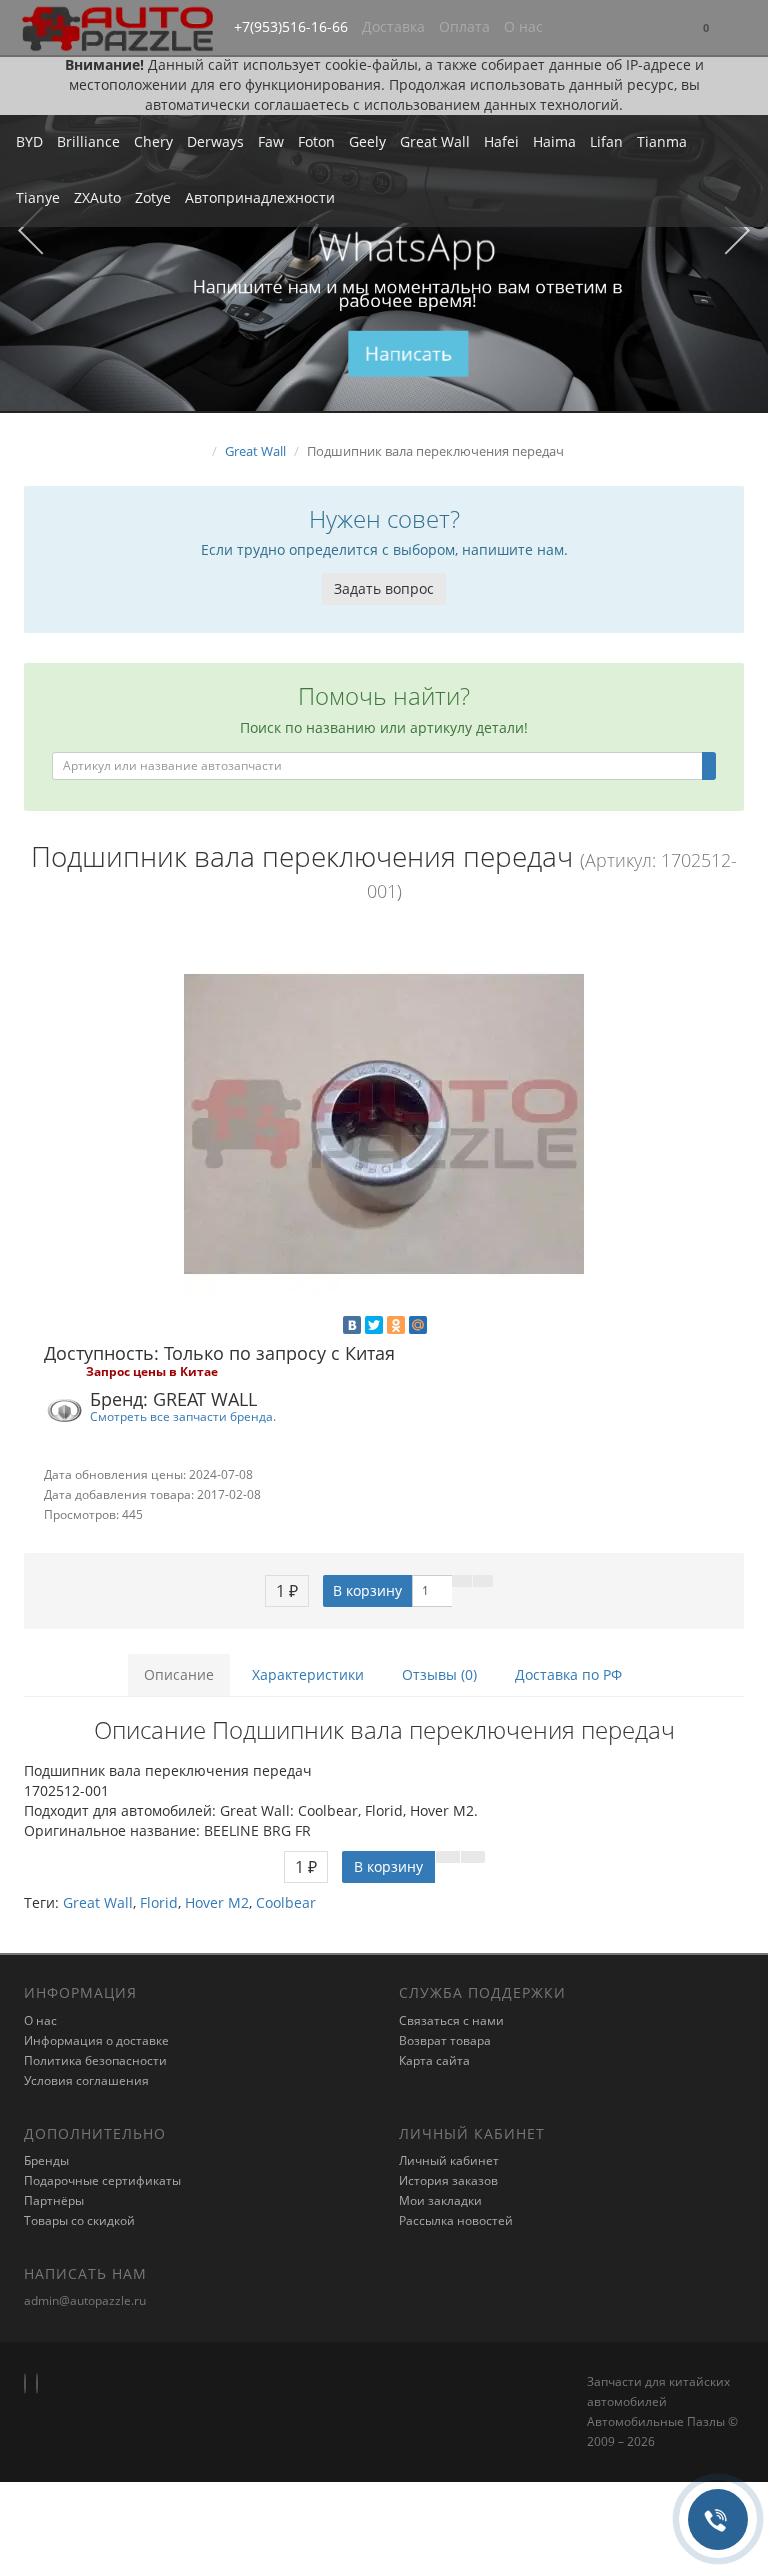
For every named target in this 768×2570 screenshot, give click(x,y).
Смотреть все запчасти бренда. (183, 1416)
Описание (179, 1674)
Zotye (153, 197)
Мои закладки (440, 2200)
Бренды (46, 2160)
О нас (523, 26)
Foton (316, 141)
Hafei (501, 141)
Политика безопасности (95, 2060)
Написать (408, 353)
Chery (153, 141)
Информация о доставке (96, 2040)
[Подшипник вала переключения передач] (384, 1124)
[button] (706, 28)
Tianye (38, 197)
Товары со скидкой (79, 2220)
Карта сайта (434, 2060)
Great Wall (435, 141)
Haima (554, 141)
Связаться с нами (451, 2020)
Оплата (464, 26)
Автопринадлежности (260, 197)
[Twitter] (374, 1325)
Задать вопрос (384, 588)
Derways (215, 141)
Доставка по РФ (568, 1674)
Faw (271, 141)
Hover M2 (217, 1902)
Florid (159, 1902)
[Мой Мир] (418, 1325)
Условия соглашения (86, 2080)
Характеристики (308, 1674)
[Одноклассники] (396, 1325)
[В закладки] (462, 1581)
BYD (29, 141)
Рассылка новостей (456, 2220)
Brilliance (88, 141)
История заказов (448, 2180)
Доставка (393, 26)
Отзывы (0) (439, 1674)
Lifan (606, 141)
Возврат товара (445, 2040)
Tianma (662, 141)
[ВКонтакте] (352, 1325)
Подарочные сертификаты (102, 2180)
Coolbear (286, 1902)
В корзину (367, 1590)
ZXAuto (97, 197)
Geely (367, 141)
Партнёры (54, 2200)
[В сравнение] (483, 1581)
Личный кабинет (449, 2160)
